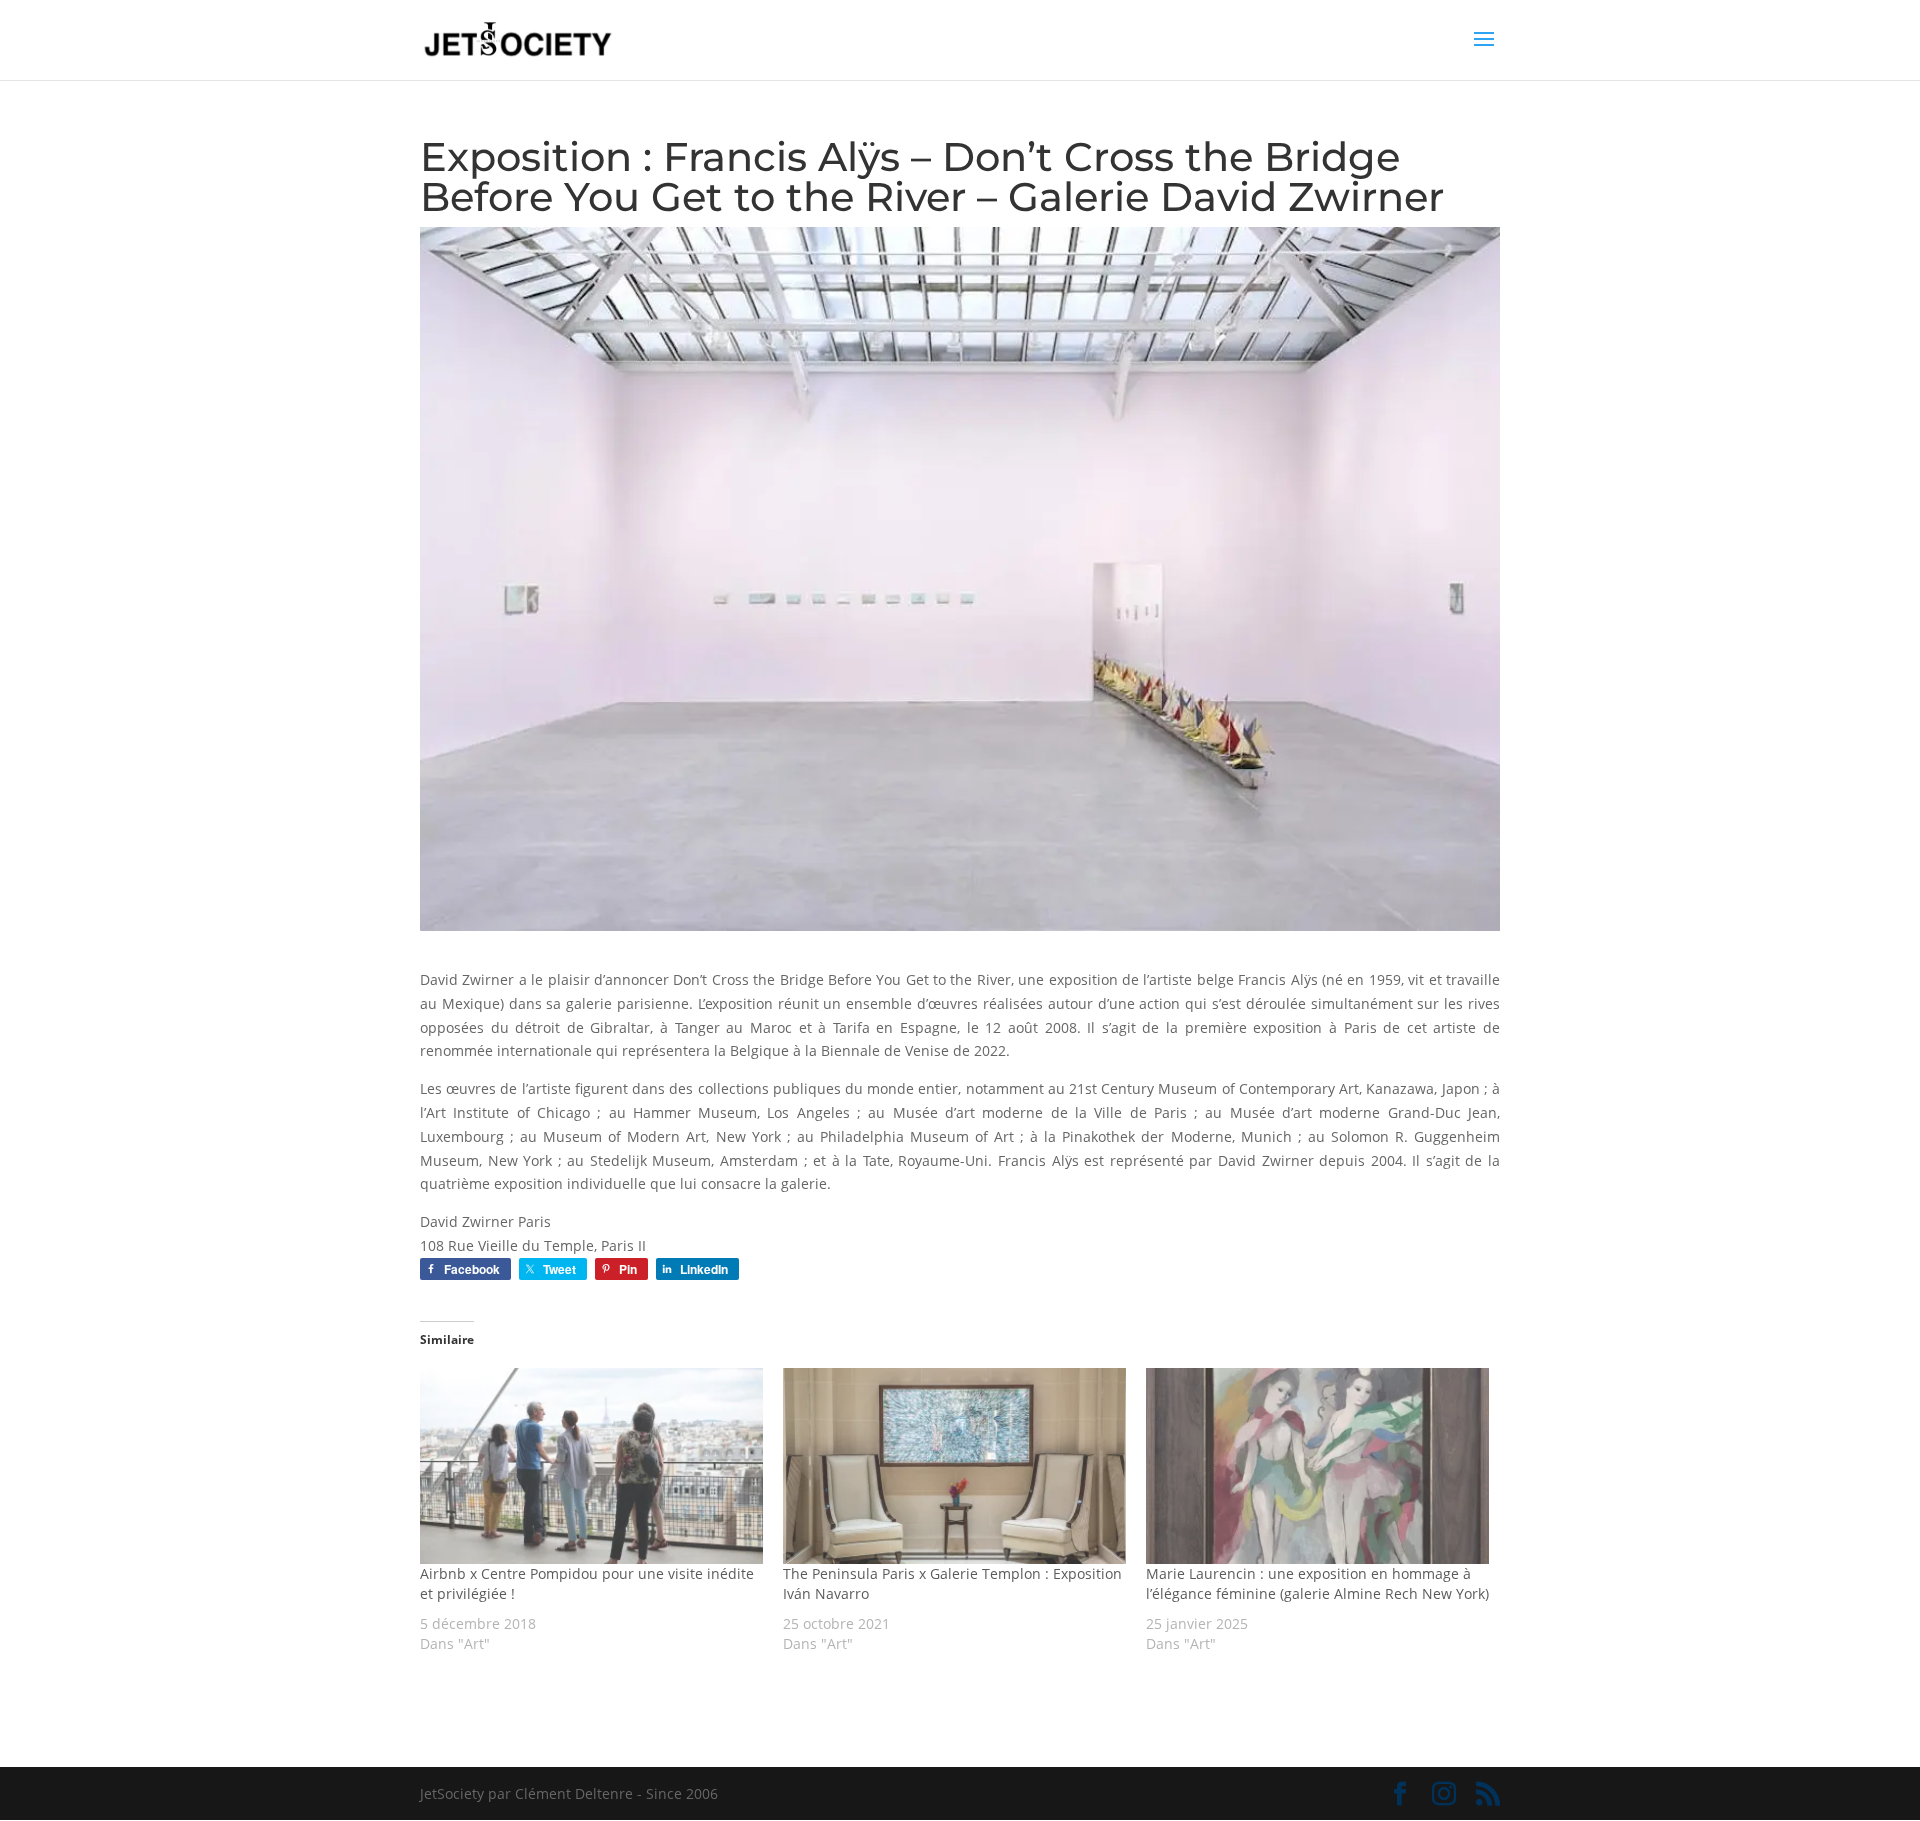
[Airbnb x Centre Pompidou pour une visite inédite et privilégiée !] (591, 1466)
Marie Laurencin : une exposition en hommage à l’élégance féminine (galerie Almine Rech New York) (1317, 1583)
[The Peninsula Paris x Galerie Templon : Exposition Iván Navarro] (954, 1466)
